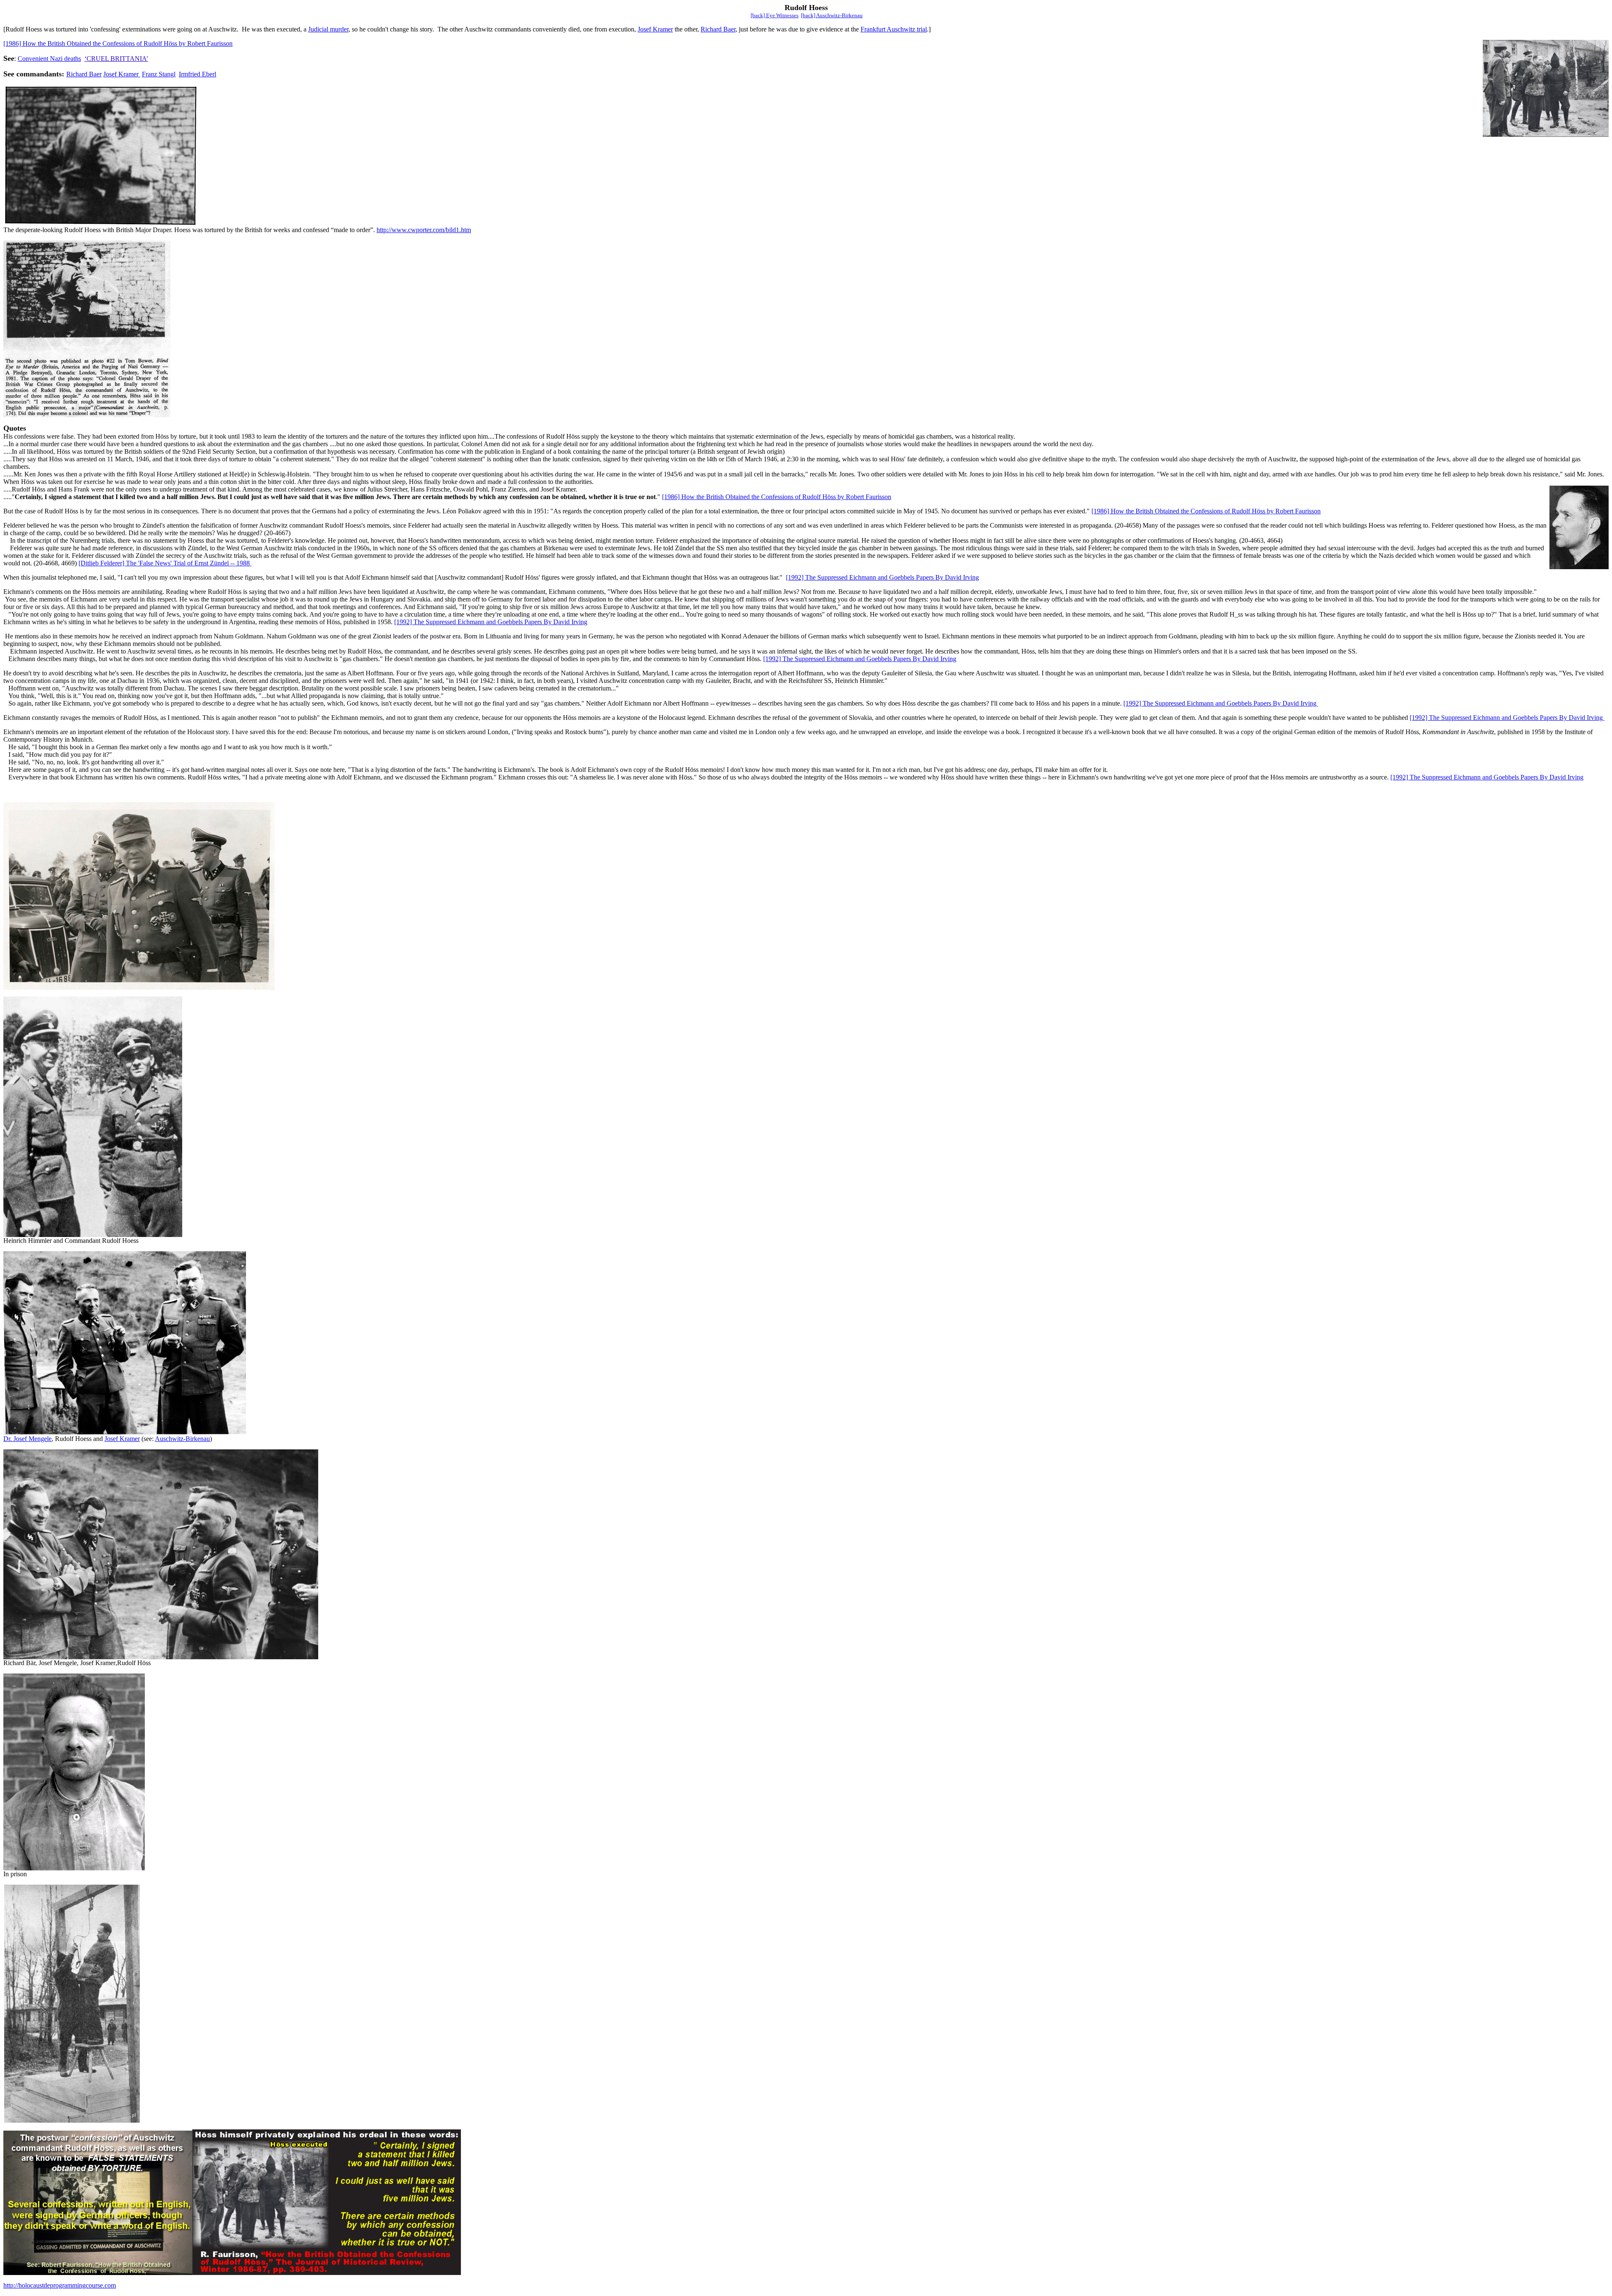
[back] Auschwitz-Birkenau (832, 15)
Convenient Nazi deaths (49, 59)
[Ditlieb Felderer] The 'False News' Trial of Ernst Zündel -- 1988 (165, 563)
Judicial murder (328, 29)
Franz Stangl (159, 74)
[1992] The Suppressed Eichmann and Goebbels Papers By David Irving (882, 577)
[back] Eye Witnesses (775, 15)
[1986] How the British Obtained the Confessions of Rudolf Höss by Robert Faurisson (118, 43)
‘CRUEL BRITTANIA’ (116, 59)
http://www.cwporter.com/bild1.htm (424, 230)
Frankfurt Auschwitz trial (894, 29)
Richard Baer (718, 29)
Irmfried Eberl (198, 74)
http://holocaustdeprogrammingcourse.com (60, 2285)
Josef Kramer (655, 29)
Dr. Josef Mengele (27, 1439)
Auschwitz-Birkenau (182, 1439)
